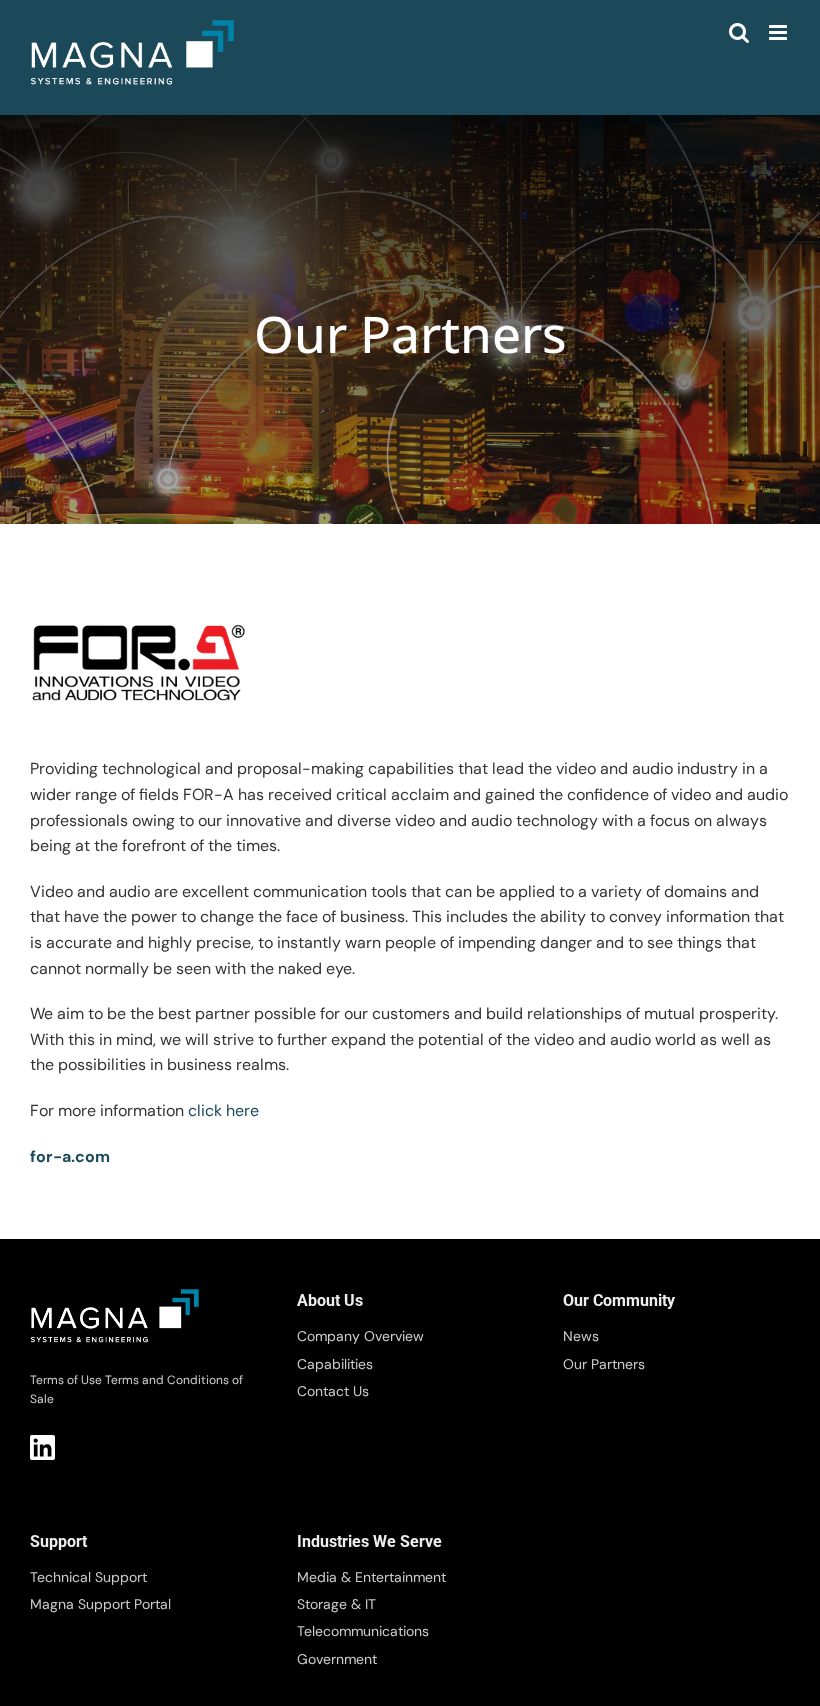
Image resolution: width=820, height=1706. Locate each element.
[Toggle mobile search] (739, 32)
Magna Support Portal (100, 1604)
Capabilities (335, 1364)
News (581, 1336)
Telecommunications (363, 1631)
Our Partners (604, 1364)
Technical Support (88, 1577)
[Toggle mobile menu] (779, 32)
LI (42, 1447)
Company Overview (360, 1336)
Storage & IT (336, 1604)
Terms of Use (66, 1380)
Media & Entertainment (371, 1577)
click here (223, 1110)
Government (337, 1659)
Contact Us (333, 1391)
